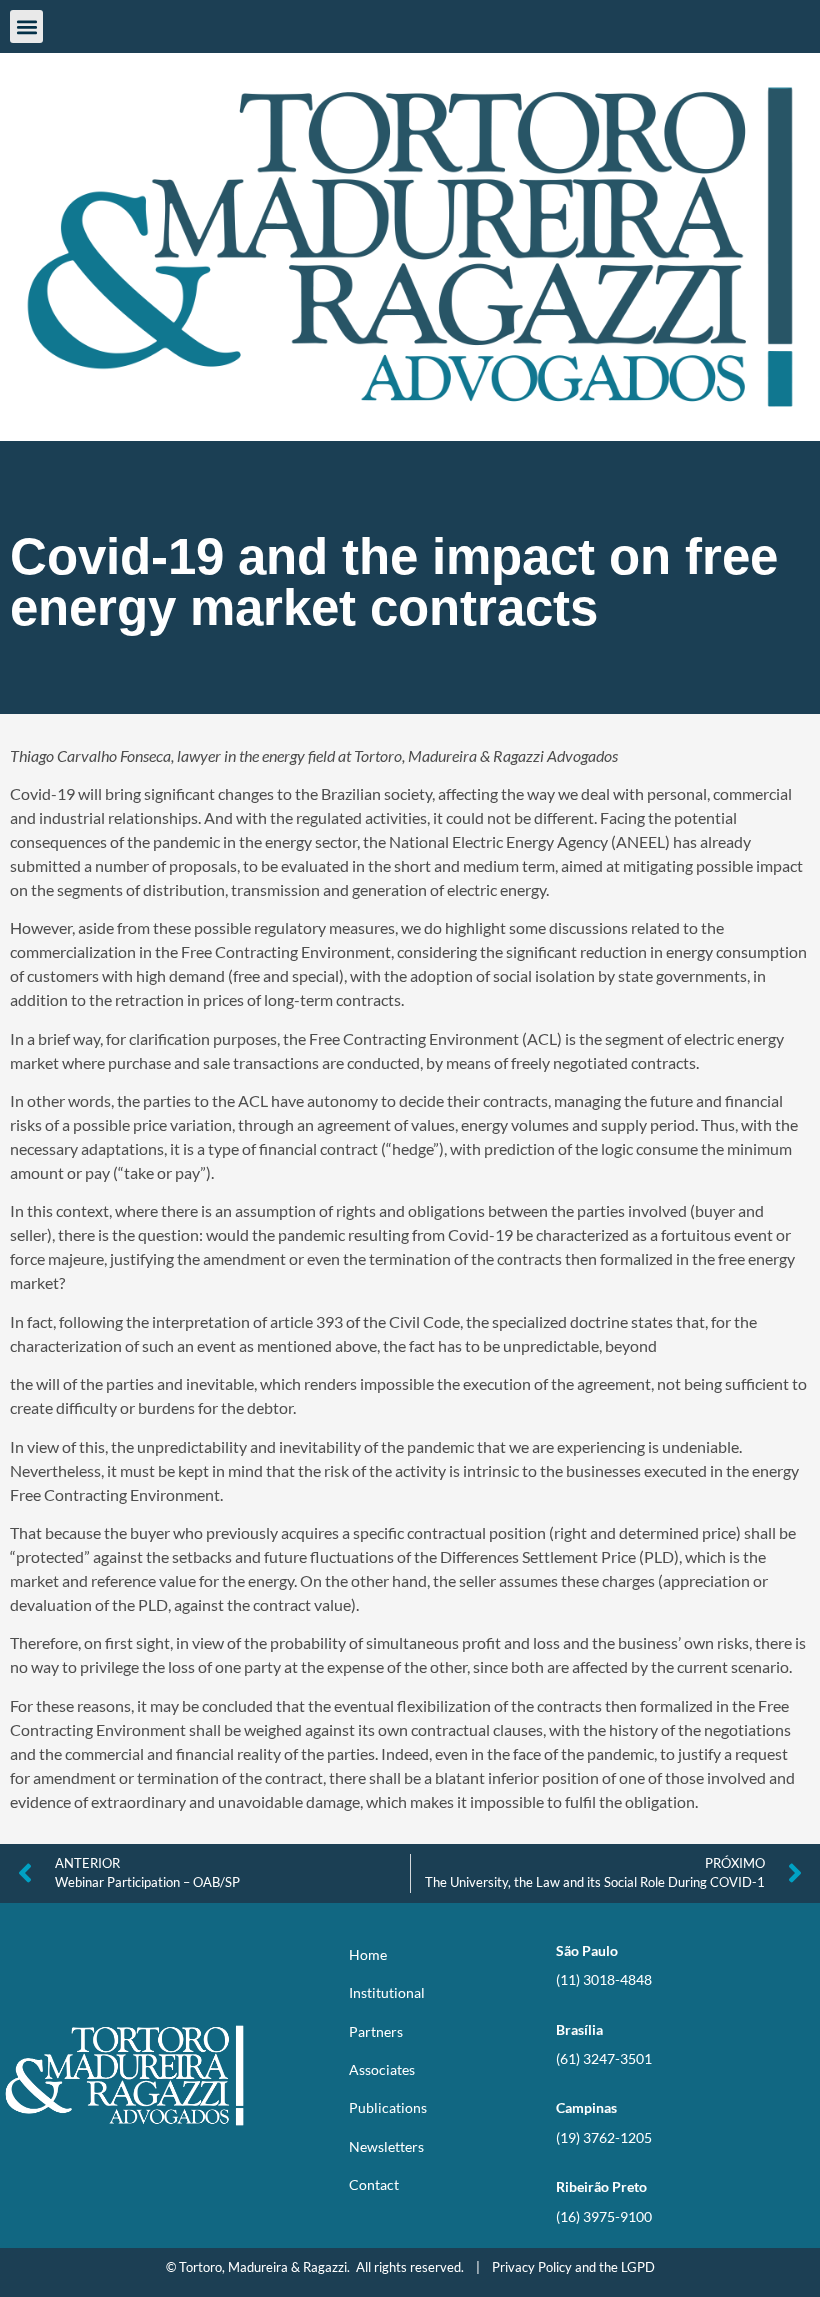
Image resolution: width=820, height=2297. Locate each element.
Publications (388, 2107)
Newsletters (386, 2146)
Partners (376, 2031)
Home (368, 1954)
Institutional (387, 1992)
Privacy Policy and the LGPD (573, 2267)
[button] (26, 26)
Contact (374, 2184)
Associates (382, 2069)
